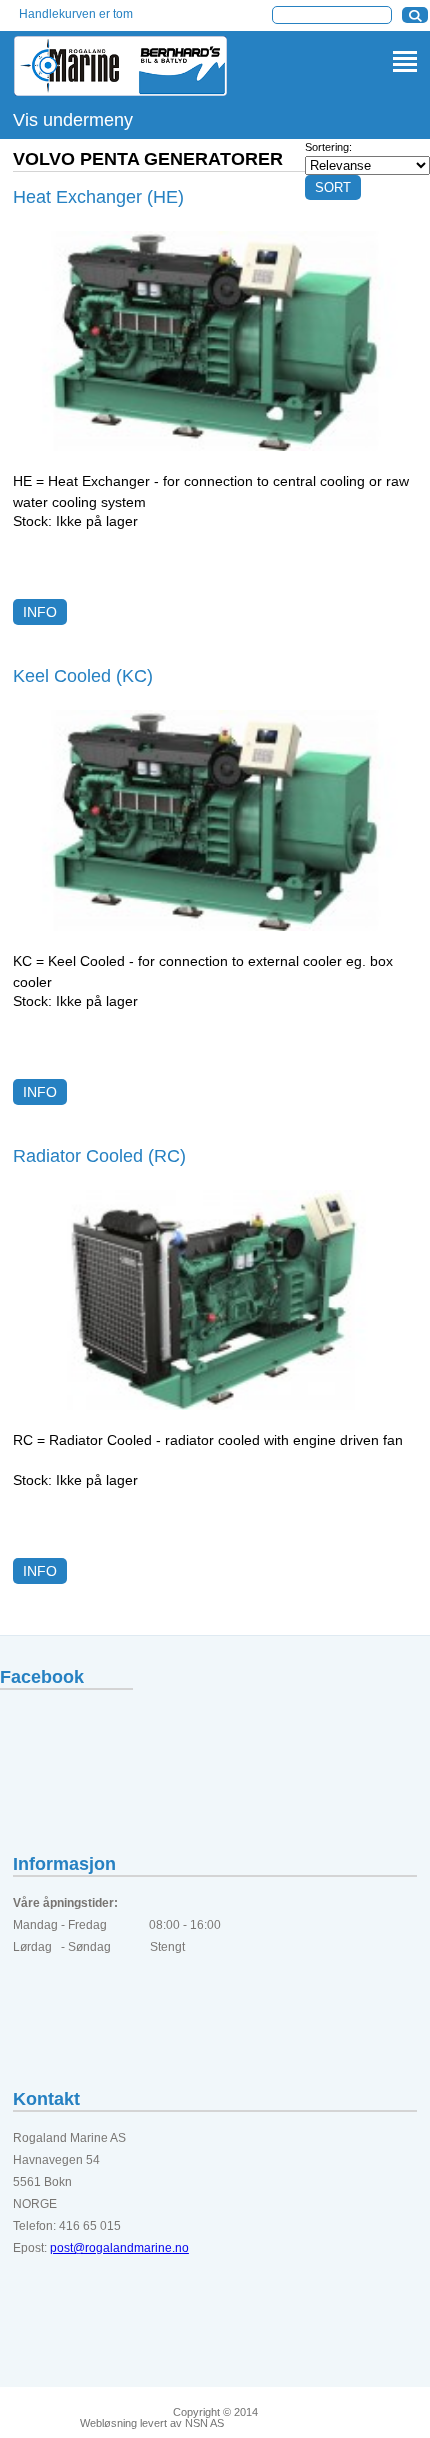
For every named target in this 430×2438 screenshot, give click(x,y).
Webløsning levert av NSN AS (152, 2423)
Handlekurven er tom (76, 14)
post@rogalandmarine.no (119, 2248)
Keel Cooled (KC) (83, 676)
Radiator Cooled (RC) (99, 1156)
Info (40, 612)
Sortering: (328, 147)
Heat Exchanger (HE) (98, 197)
